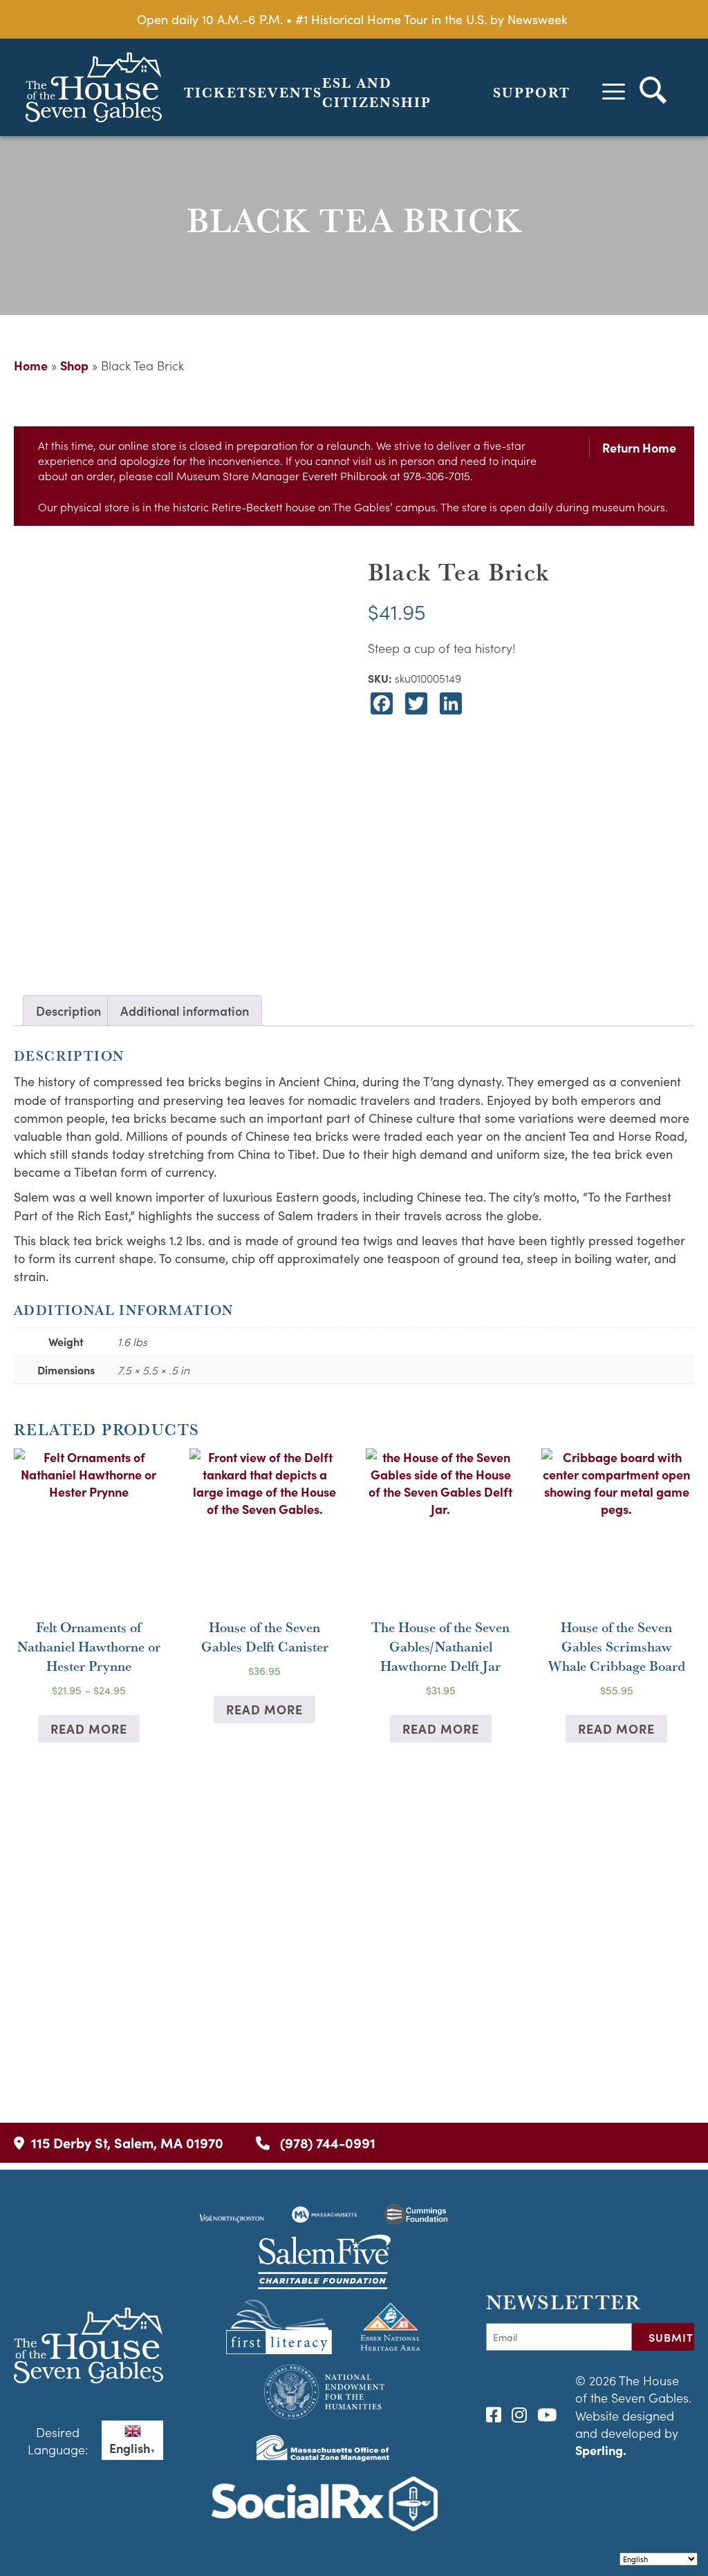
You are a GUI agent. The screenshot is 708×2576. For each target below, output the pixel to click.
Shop (74, 365)
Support (532, 93)
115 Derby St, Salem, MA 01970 (127, 2142)
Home (31, 365)
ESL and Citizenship (377, 93)
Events (290, 93)
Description (68, 1011)
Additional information (185, 1011)
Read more (89, 1729)
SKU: (380, 678)
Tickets (221, 93)
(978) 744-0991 (326, 2142)
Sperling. (601, 2450)
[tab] (68, 1011)
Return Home (639, 447)
